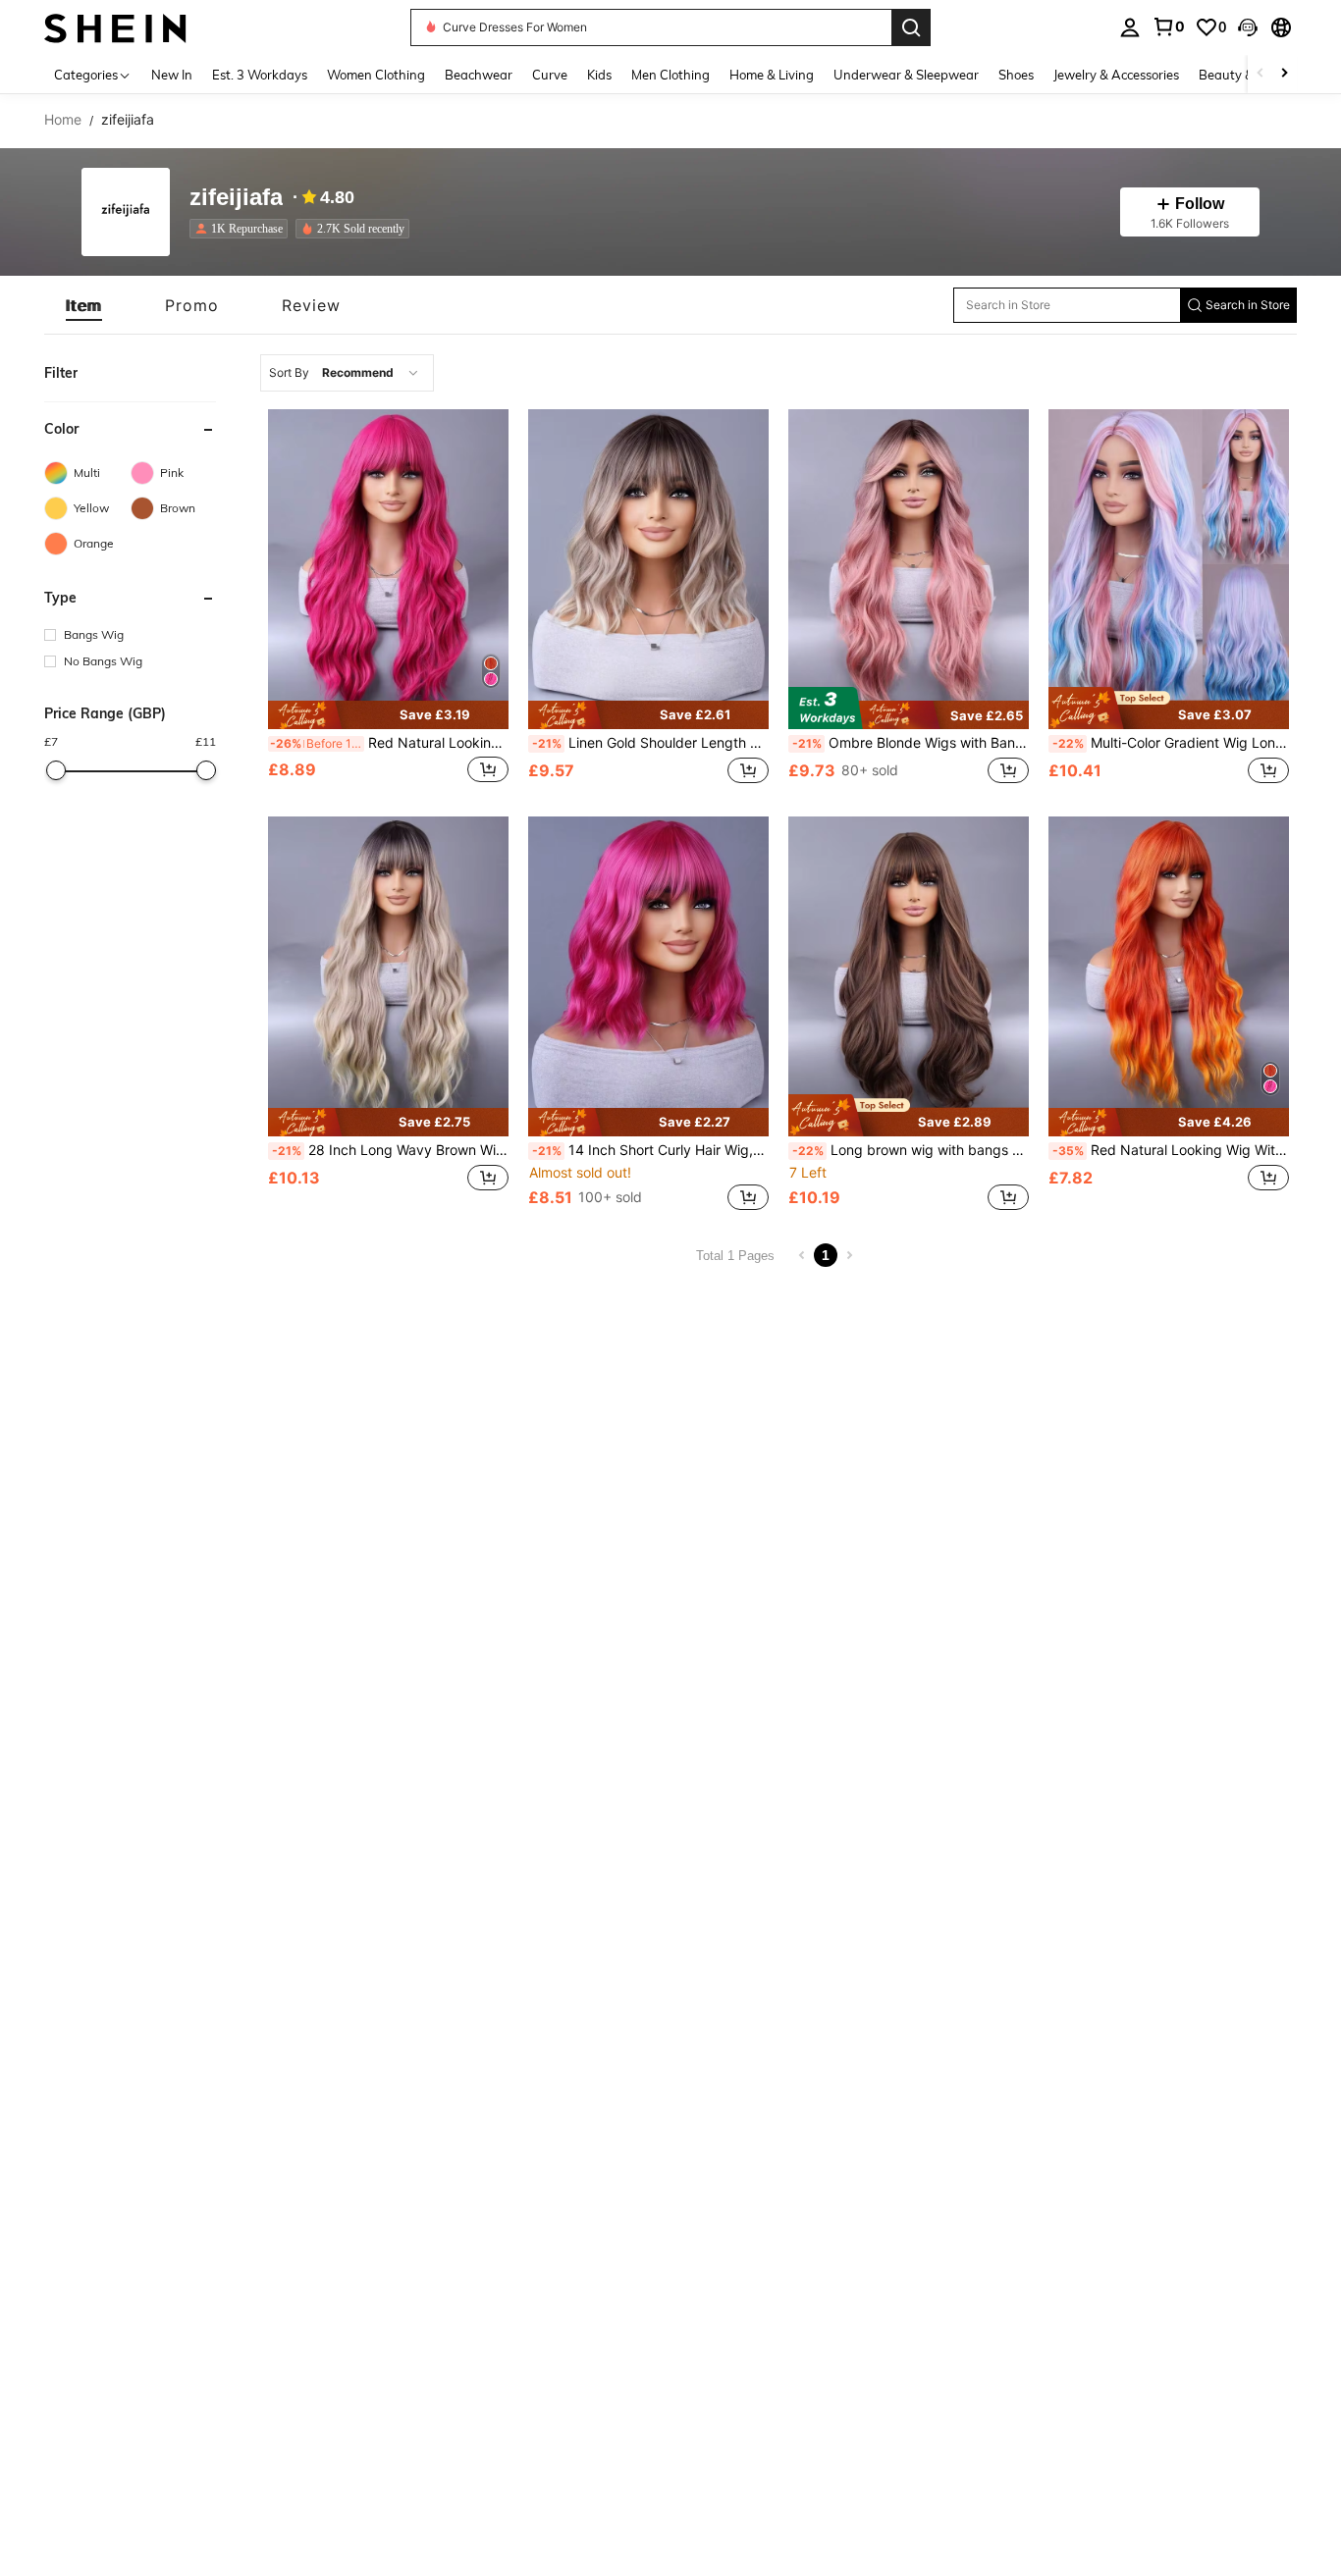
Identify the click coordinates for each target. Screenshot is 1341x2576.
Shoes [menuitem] (1016, 75)
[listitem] (242, 229)
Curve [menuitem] (550, 75)
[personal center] (1130, 27)
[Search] (911, 27)
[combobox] (347, 373)
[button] (1248, 27)
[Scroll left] (1261, 74)
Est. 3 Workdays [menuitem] (260, 75)
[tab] (84, 305)
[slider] (56, 770)
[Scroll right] (1284, 74)
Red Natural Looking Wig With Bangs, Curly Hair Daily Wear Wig (389, 743)
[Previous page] (802, 1255)
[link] (1168, 26)
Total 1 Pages (735, 1256)
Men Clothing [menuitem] (670, 75)
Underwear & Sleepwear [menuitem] (906, 75)
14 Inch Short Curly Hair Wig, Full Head (650, 1150)
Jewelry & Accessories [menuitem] (1116, 75)
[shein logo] (115, 27)
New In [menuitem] (172, 75)
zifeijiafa (236, 198)
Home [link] (63, 120)
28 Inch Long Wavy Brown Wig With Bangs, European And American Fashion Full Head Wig (390, 1150)
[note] (388, 715)
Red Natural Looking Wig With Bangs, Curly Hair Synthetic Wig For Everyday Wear (1171, 1150)
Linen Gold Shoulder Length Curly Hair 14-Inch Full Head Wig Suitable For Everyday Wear (650, 743)
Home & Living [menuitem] (772, 75)
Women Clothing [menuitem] (376, 75)
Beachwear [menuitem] (479, 75)
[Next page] (849, 1255)
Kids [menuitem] (599, 75)
